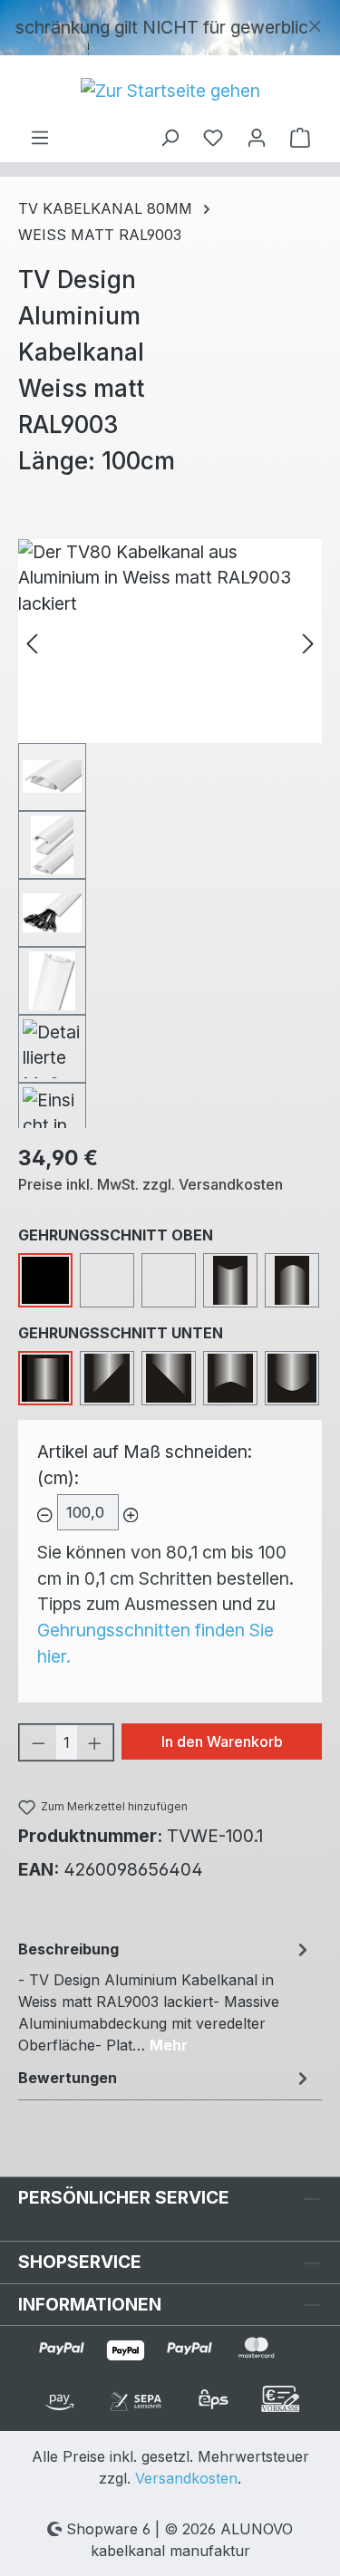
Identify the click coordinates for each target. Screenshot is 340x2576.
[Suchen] (170, 137)
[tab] (165, 1996)
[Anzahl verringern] (38, 1742)
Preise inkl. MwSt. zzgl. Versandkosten (151, 1184)
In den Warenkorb (222, 1741)
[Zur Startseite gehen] (170, 91)
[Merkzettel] (213, 137)
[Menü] (40, 137)
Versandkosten (186, 2478)
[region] (170, 28)
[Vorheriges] (32, 641)
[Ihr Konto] (257, 137)
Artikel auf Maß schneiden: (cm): (145, 1465)
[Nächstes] (308, 641)
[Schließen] (315, 22)
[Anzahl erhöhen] (95, 1742)
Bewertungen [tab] (68, 2078)
